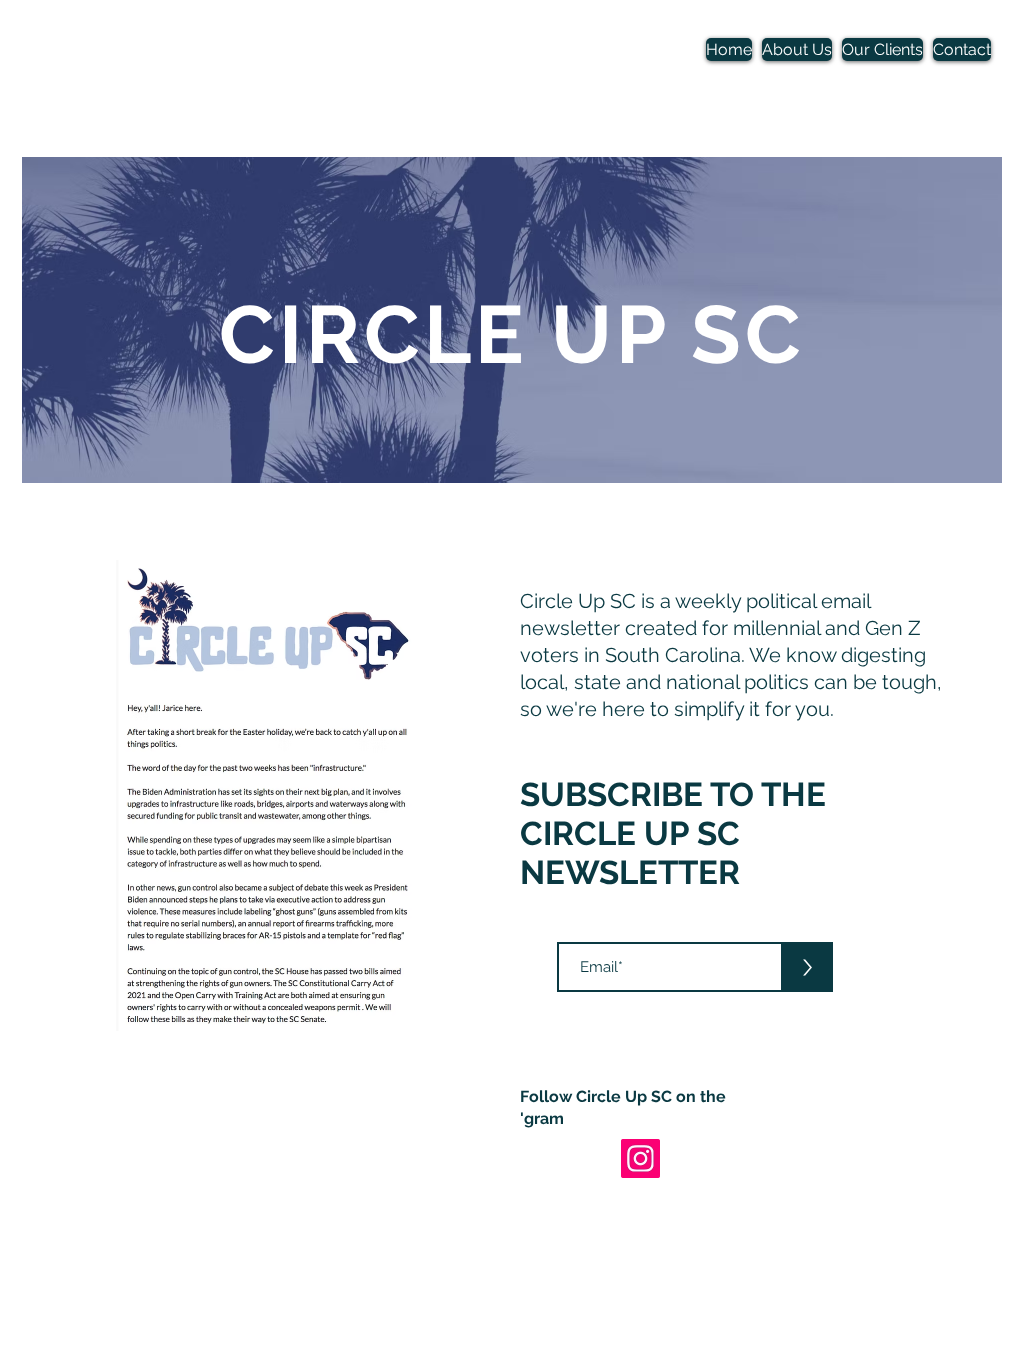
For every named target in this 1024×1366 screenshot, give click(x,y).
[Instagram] (640, 1158)
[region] (512, 320)
